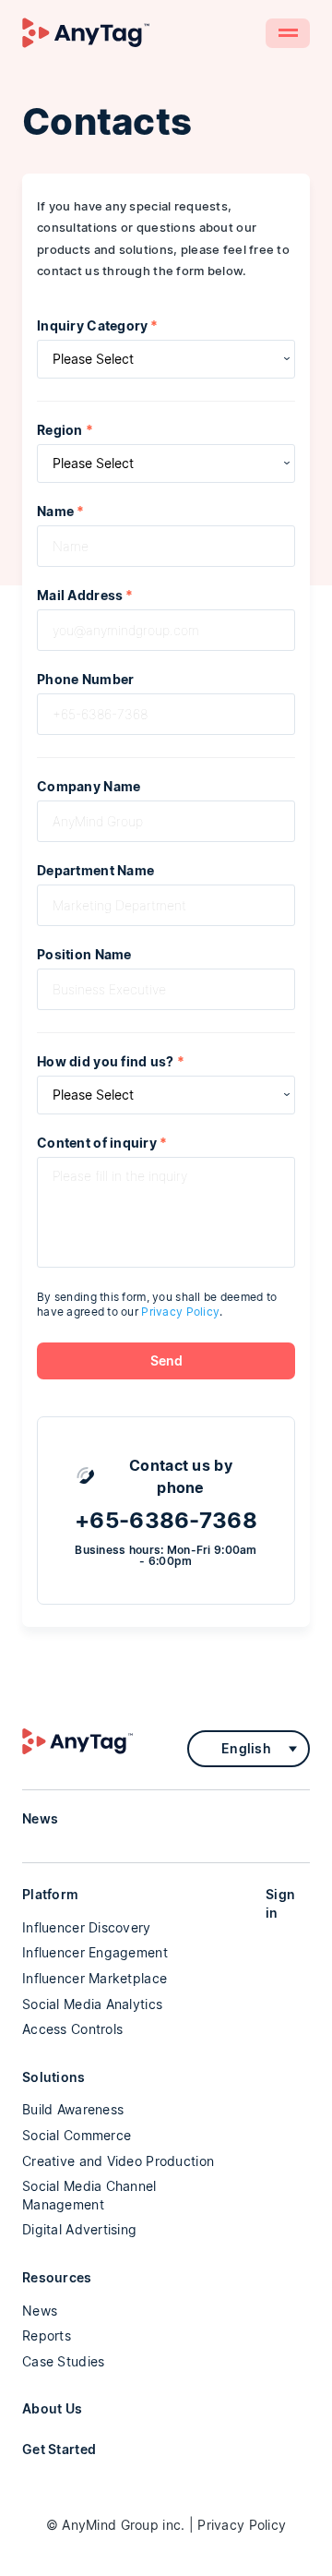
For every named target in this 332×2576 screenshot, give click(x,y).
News (40, 2311)
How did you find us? (111, 1062)
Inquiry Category (98, 326)
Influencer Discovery (87, 1927)
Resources (57, 2277)
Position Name (84, 955)
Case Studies (63, 2361)
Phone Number (85, 680)
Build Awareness (73, 2109)
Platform (50, 1894)
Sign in (280, 1903)
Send (166, 1360)
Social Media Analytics (92, 2004)
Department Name (95, 871)
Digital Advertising (79, 2229)
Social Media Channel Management (89, 2195)
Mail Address (85, 596)
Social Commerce (77, 2135)
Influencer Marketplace (95, 1978)
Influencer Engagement (95, 1952)
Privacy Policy (180, 1312)
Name (60, 512)
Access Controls (72, 2029)
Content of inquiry (102, 1143)
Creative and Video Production (118, 2161)
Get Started (59, 2449)
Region (65, 430)
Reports (47, 2335)
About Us (52, 2408)
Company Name (89, 787)
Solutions (54, 2077)
